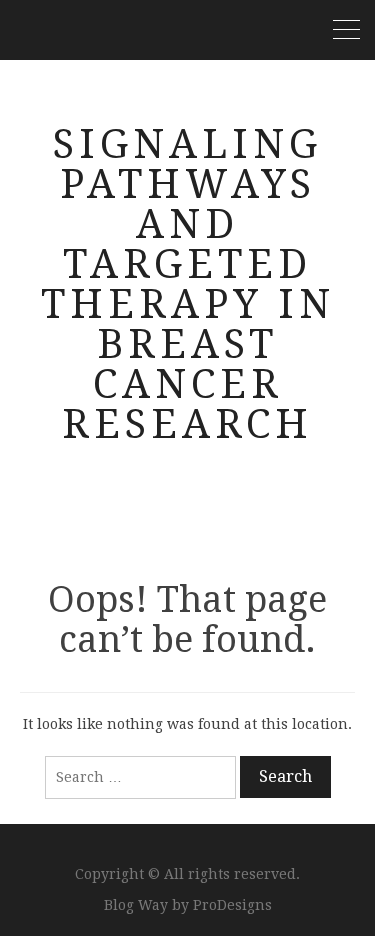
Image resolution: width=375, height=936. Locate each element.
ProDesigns (232, 905)
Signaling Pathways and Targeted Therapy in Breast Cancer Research (188, 284)
